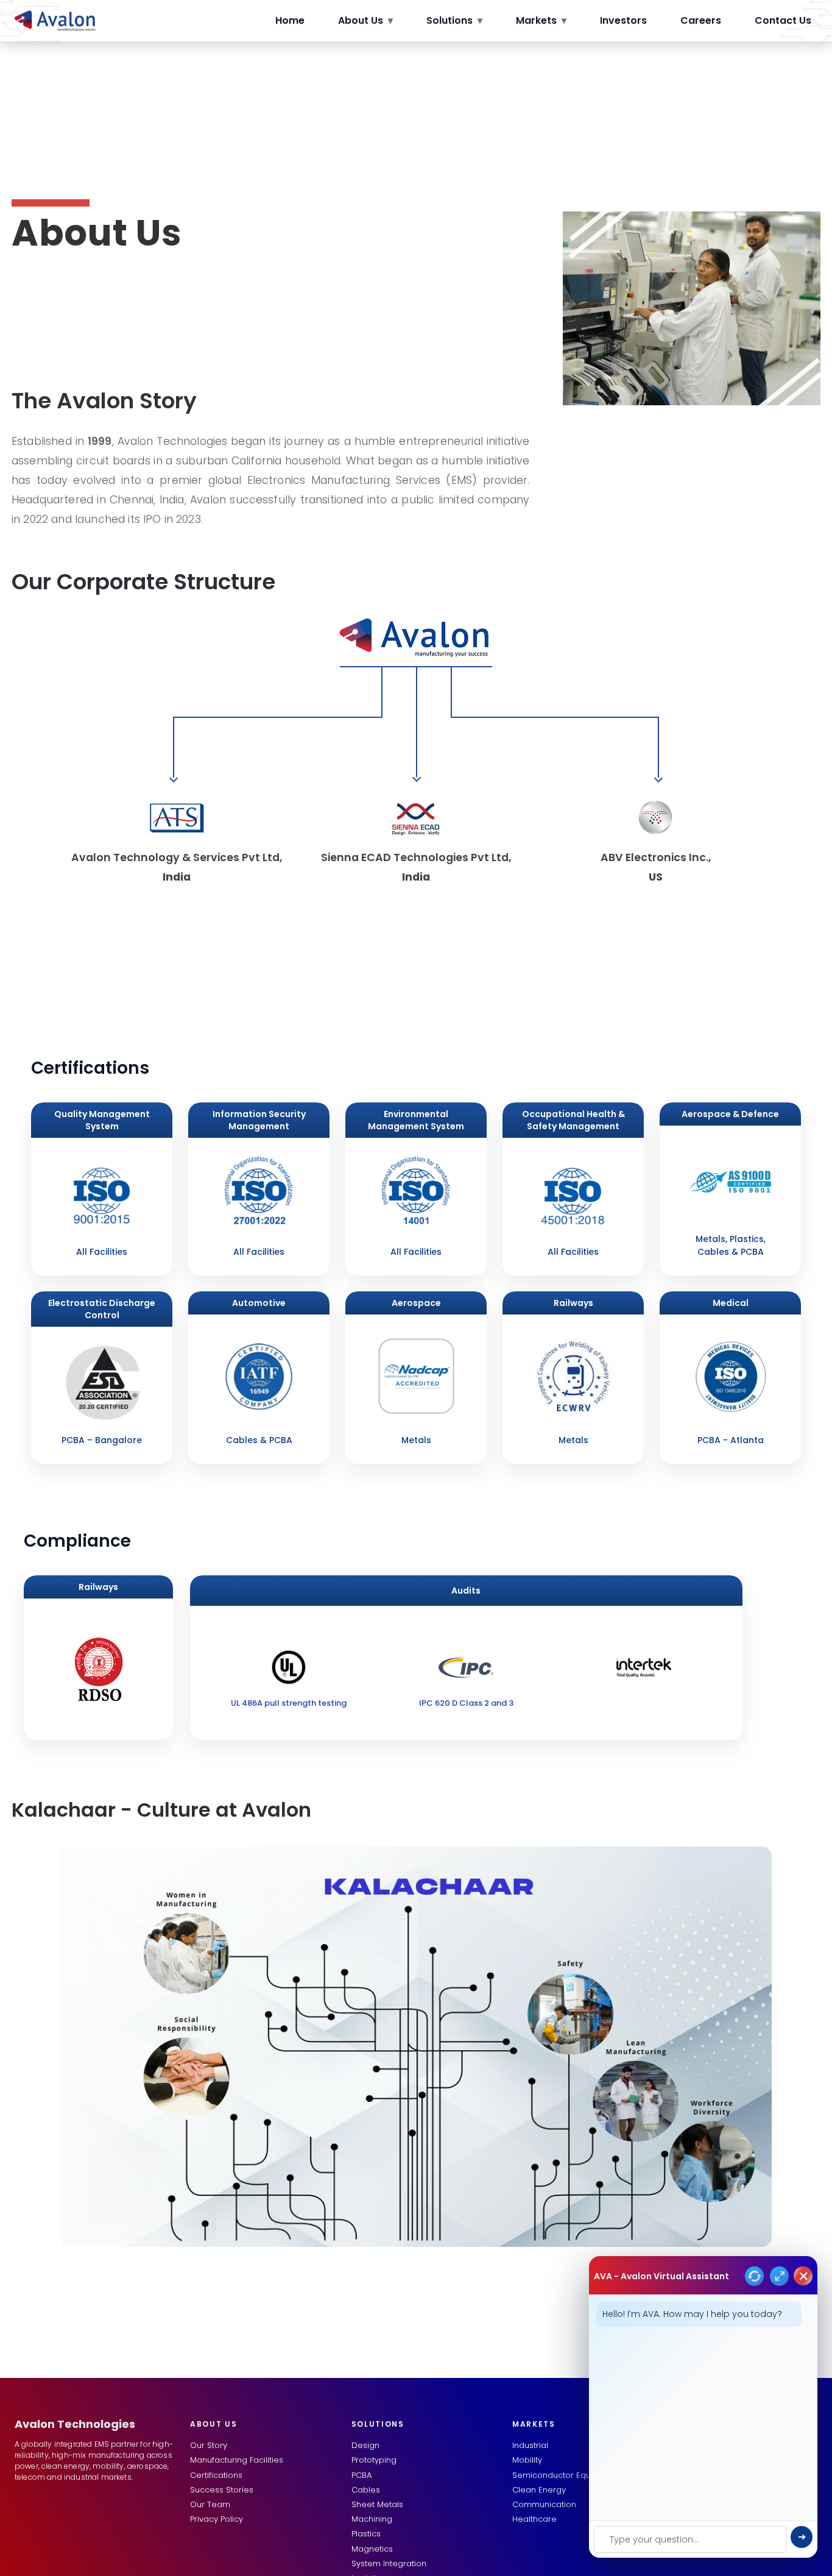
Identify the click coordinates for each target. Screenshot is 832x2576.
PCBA (361, 2475)
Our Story (209, 2445)
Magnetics (372, 2549)
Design (365, 2445)
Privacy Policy (217, 2519)
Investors (623, 20)
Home (290, 20)
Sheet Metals (377, 2504)
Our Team (210, 2504)
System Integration (389, 2564)
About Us (365, 20)
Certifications (216, 2475)
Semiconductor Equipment (566, 2475)
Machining (372, 2519)
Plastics (366, 2534)
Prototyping (374, 2460)
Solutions (454, 20)
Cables (366, 2490)
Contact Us (783, 20)
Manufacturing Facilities (237, 2460)
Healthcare (534, 2519)
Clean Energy (539, 2490)
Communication (544, 2504)
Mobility (527, 2460)
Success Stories (222, 2490)
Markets (541, 20)
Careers (701, 20)
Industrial (530, 2445)
